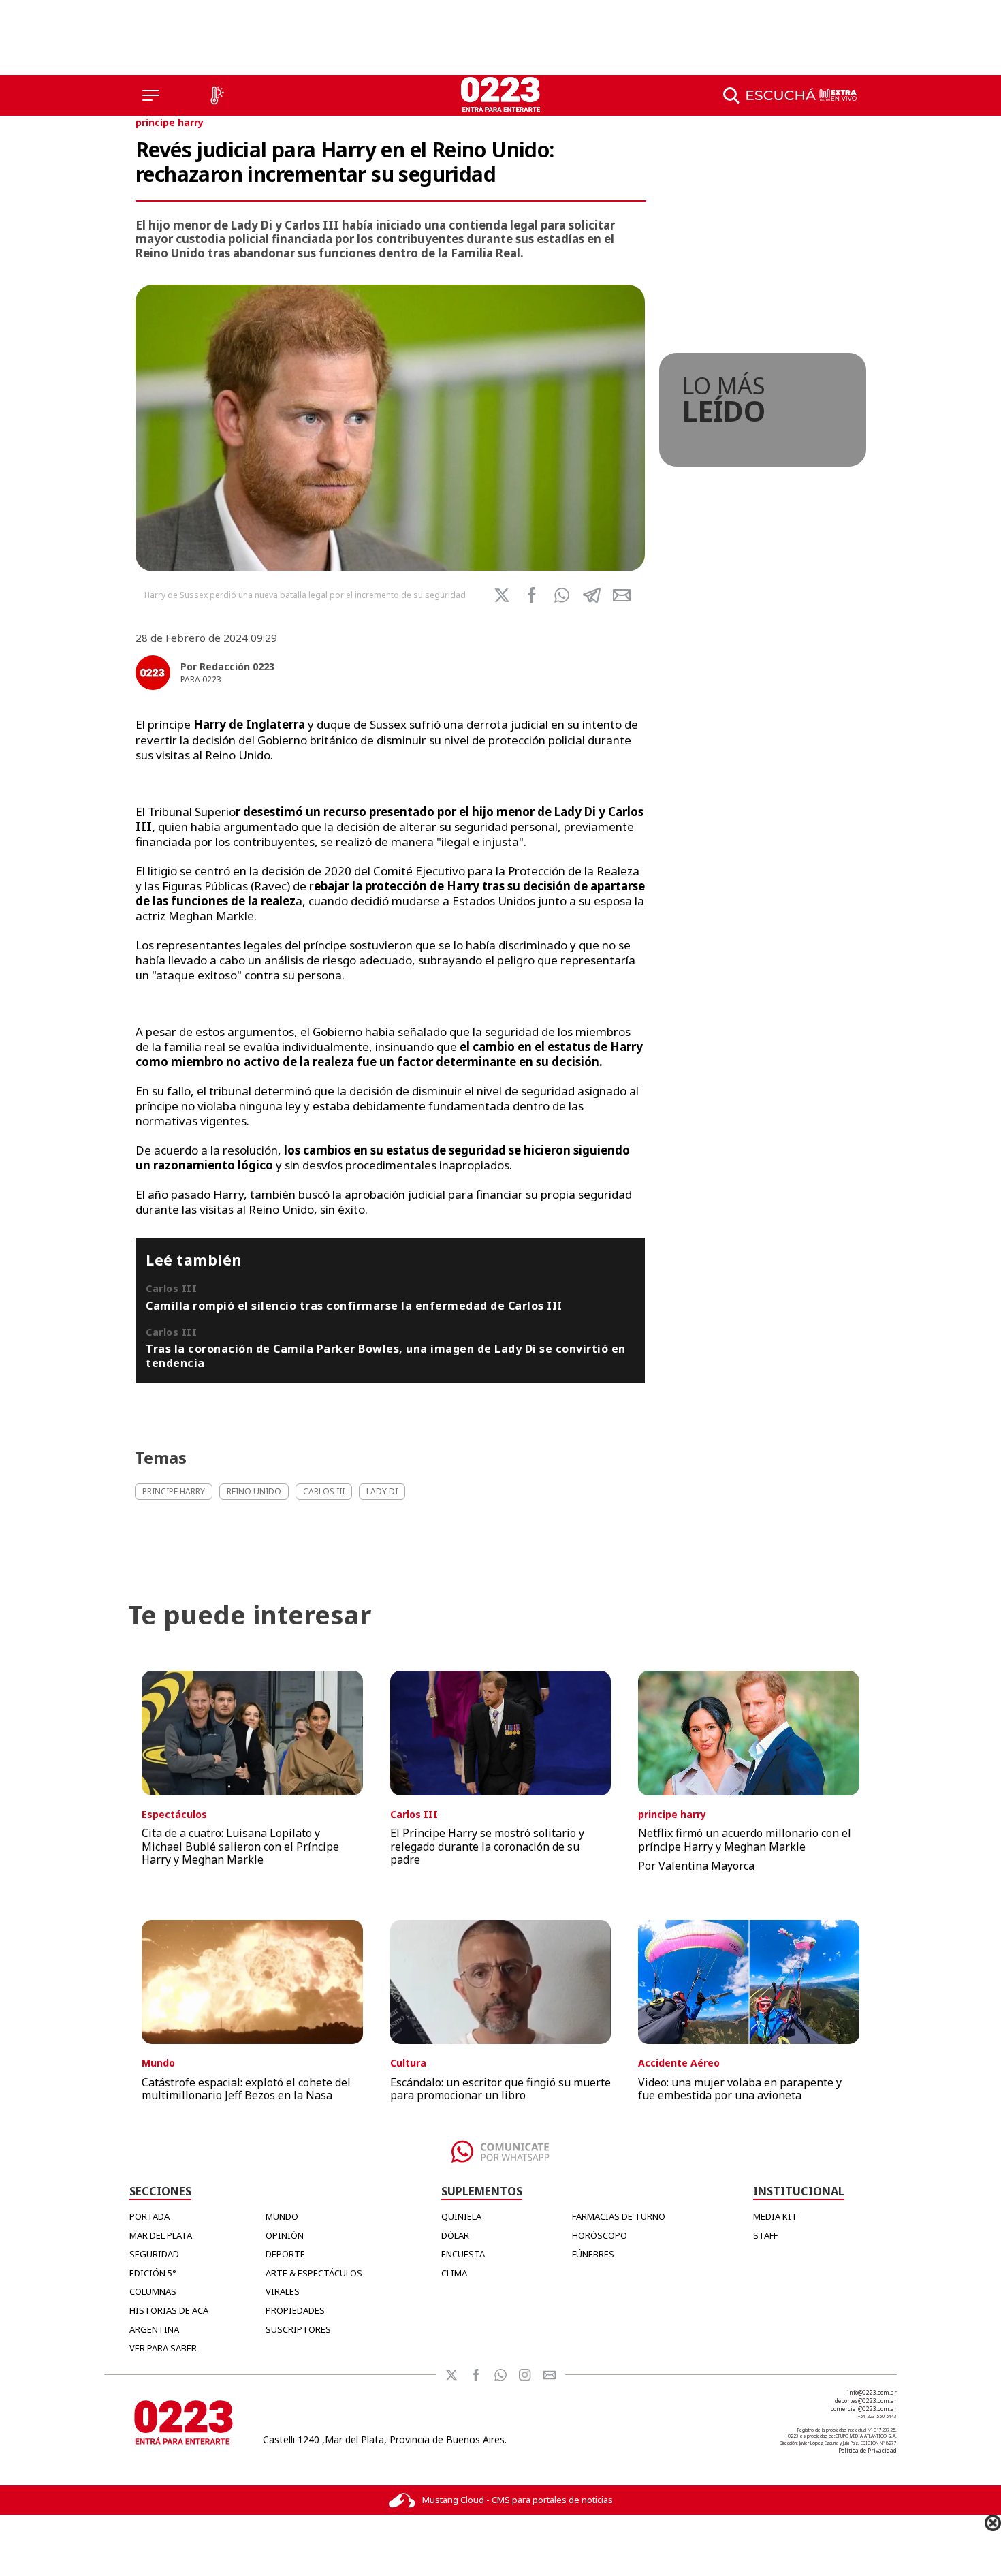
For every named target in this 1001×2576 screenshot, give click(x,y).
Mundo (282, 2216)
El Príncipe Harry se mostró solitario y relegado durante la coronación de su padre (487, 1846)
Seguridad (154, 2254)
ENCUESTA (463, 2254)
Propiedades (295, 2310)
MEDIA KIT (775, 2216)
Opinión (285, 2235)
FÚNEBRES (593, 2254)
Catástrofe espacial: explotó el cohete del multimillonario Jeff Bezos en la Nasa (246, 2089)
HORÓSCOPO (600, 2235)
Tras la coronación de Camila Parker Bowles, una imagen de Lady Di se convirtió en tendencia (386, 1355)
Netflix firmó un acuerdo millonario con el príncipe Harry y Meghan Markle (745, 1839)
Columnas (153, 2291)
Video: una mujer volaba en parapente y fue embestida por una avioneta (740, 2089)
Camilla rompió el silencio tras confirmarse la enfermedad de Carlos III (354, 1306)
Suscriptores (298, 2329)
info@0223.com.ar (872, 2392)
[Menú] (151, 95)
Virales (283, 2291)
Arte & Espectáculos (314, 2273)
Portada (149, 2216)
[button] (562, 595)
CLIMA (454, 2273)
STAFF (765, 2235)
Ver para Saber (163, 2348)
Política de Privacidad (868, 2450)
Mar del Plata (161, 2235)
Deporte (285, 2254)
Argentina (154, 2329)
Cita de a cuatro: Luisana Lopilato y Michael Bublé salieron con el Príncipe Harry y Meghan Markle (240, 1846)
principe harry (170, 122)
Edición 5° (153, 2273)
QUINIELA (461, 2216)
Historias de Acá (169, 2310)
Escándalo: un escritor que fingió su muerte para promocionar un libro (500, 2089)
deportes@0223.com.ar (866, 2401)
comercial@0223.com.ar (864, 2409)
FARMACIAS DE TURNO (619, 2216)
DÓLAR (455, 2235)
